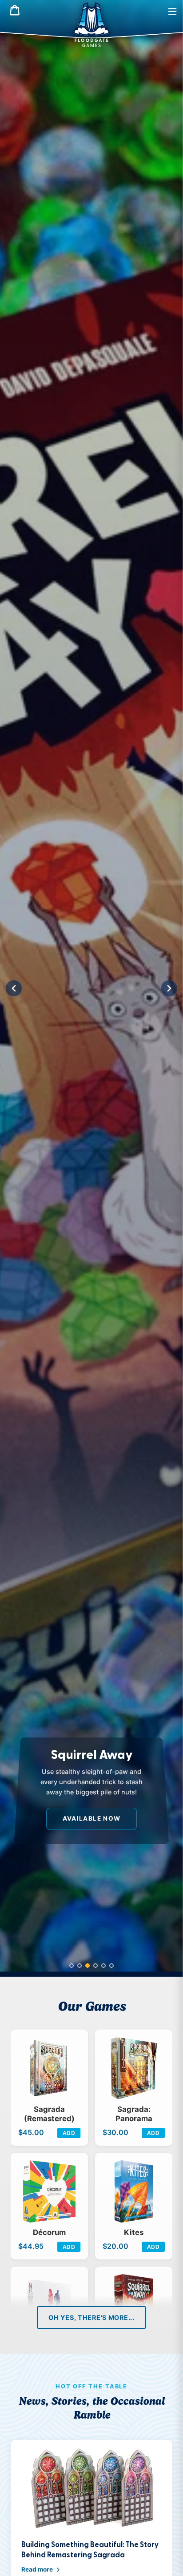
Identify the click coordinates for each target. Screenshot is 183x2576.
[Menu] (172, 11)
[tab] (72, 1966)
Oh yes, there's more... (91, 2317)
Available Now (92, 1818)
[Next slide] (169, 988)
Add (69, 2133)
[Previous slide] (14, 988)
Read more (37, 2569)
